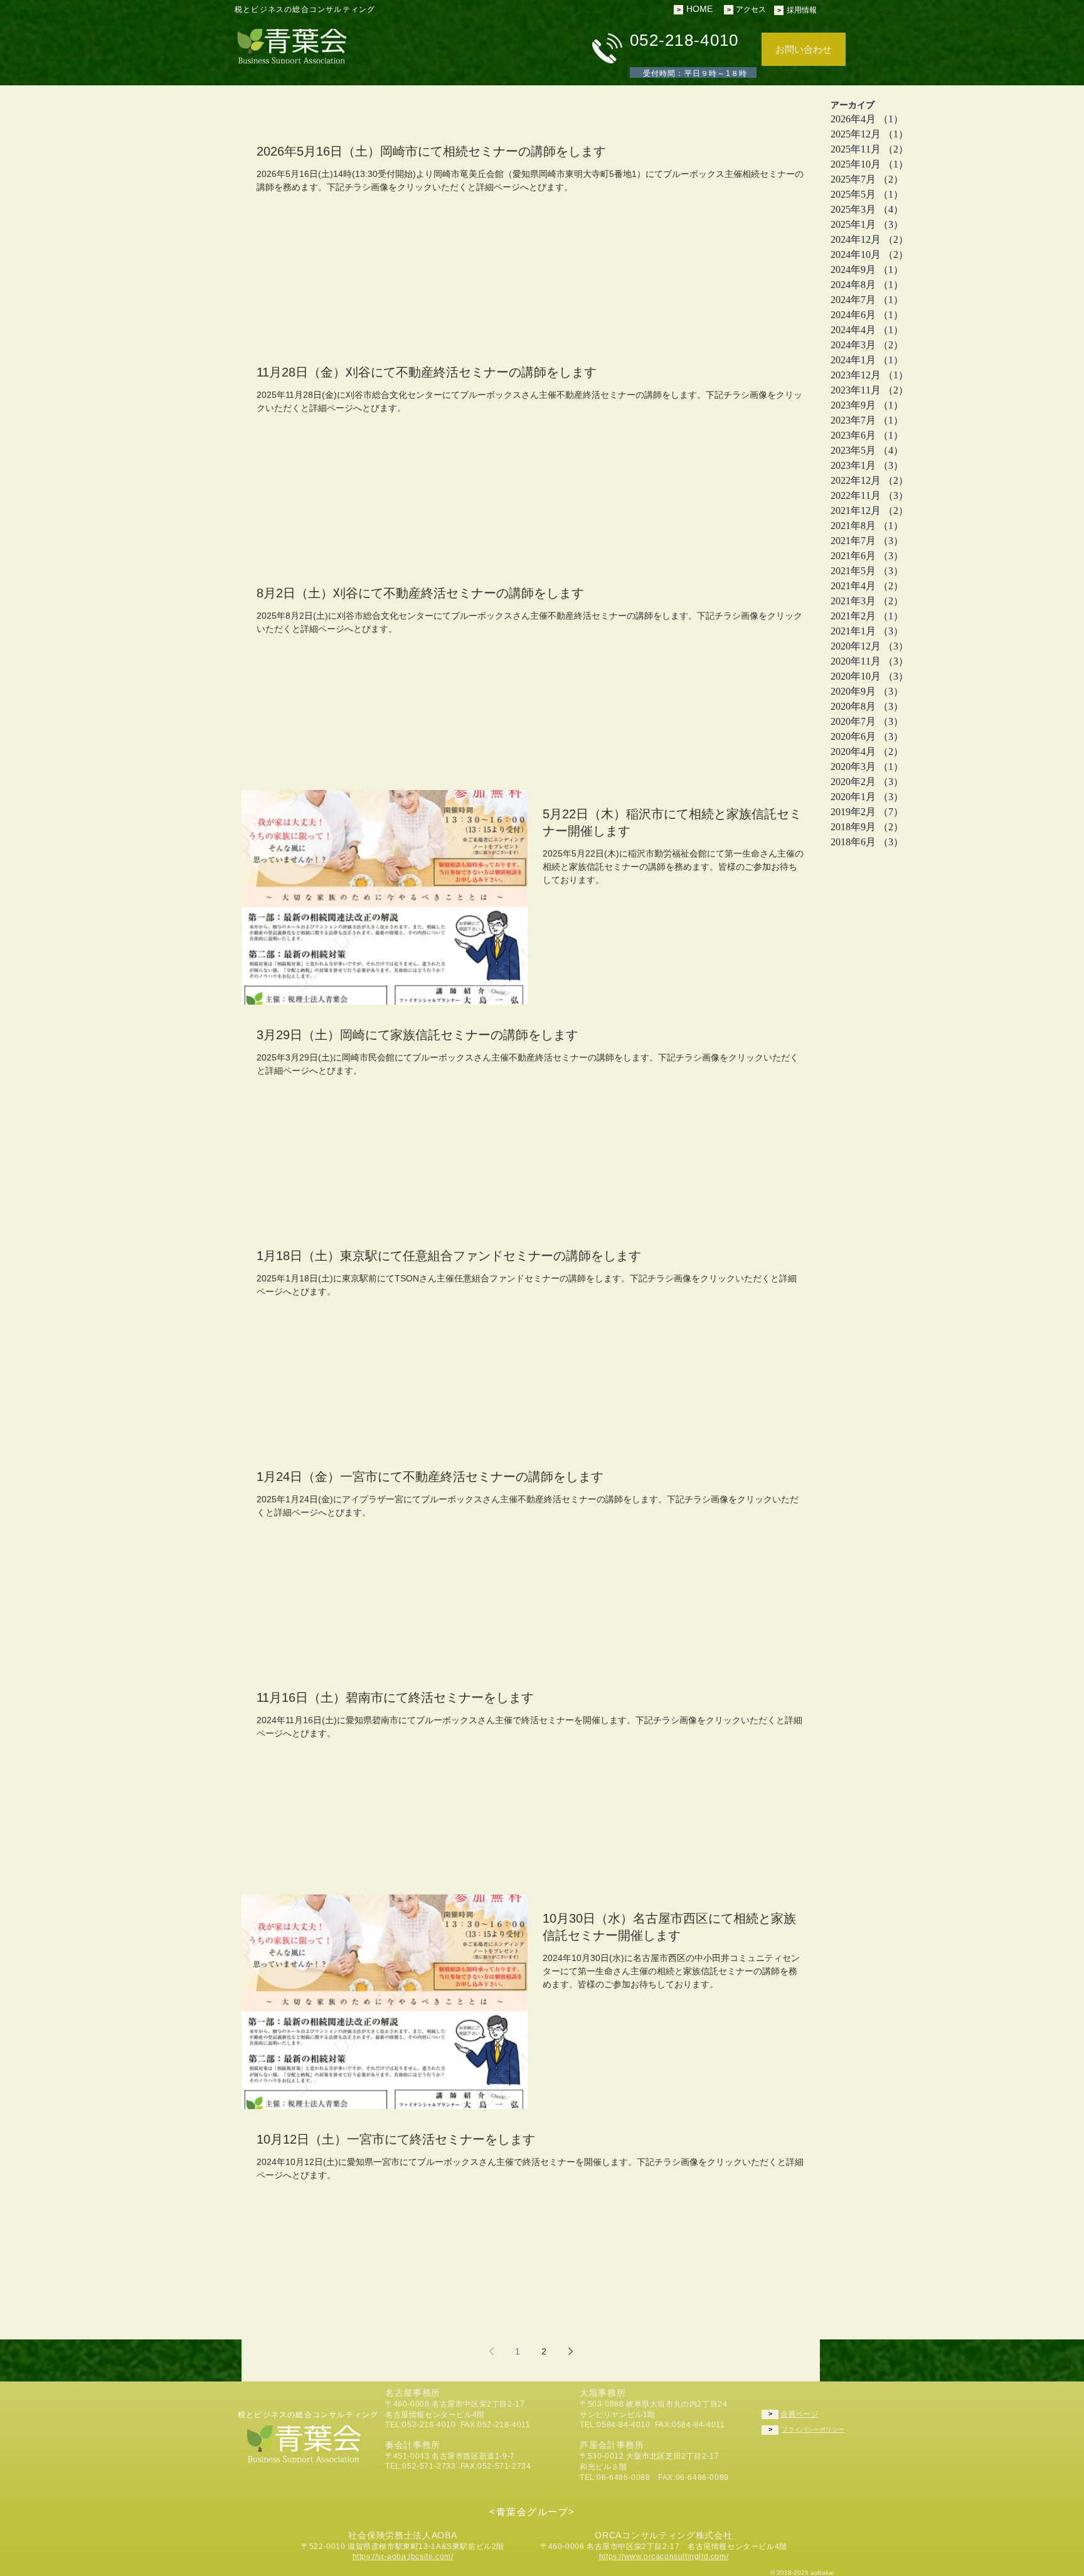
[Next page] (570, 2351)
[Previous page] (491, 2351)
